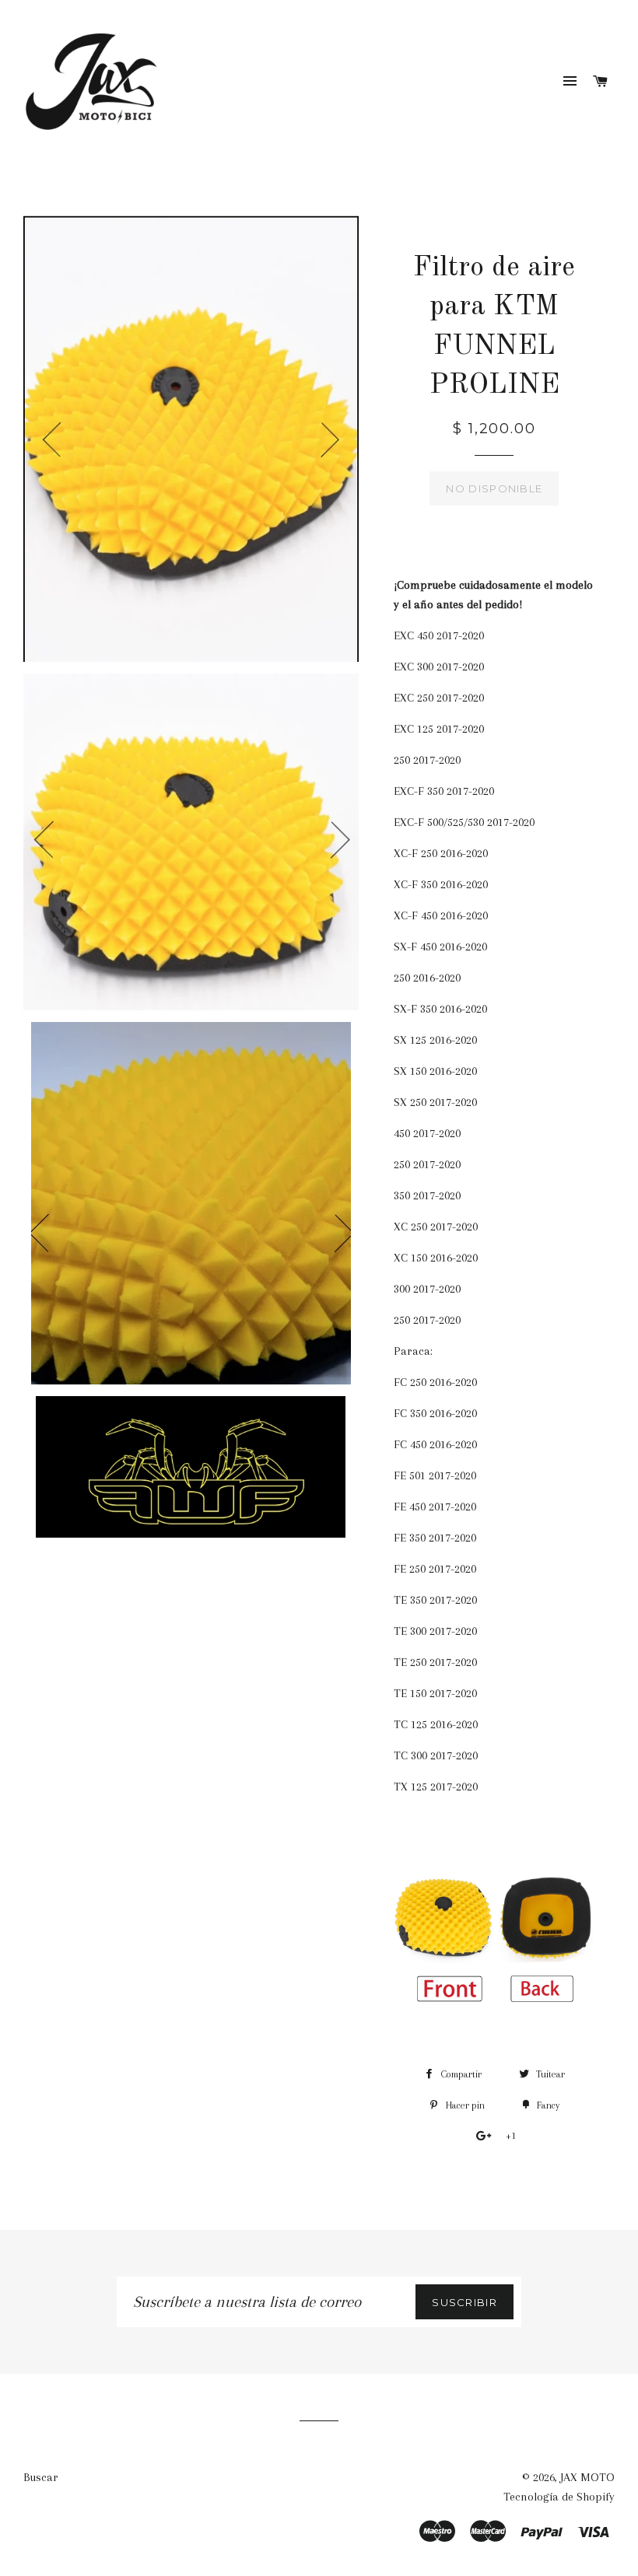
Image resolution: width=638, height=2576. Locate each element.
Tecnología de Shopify (559, 2497)
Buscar (41, 2477)
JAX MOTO (587, 2477)
